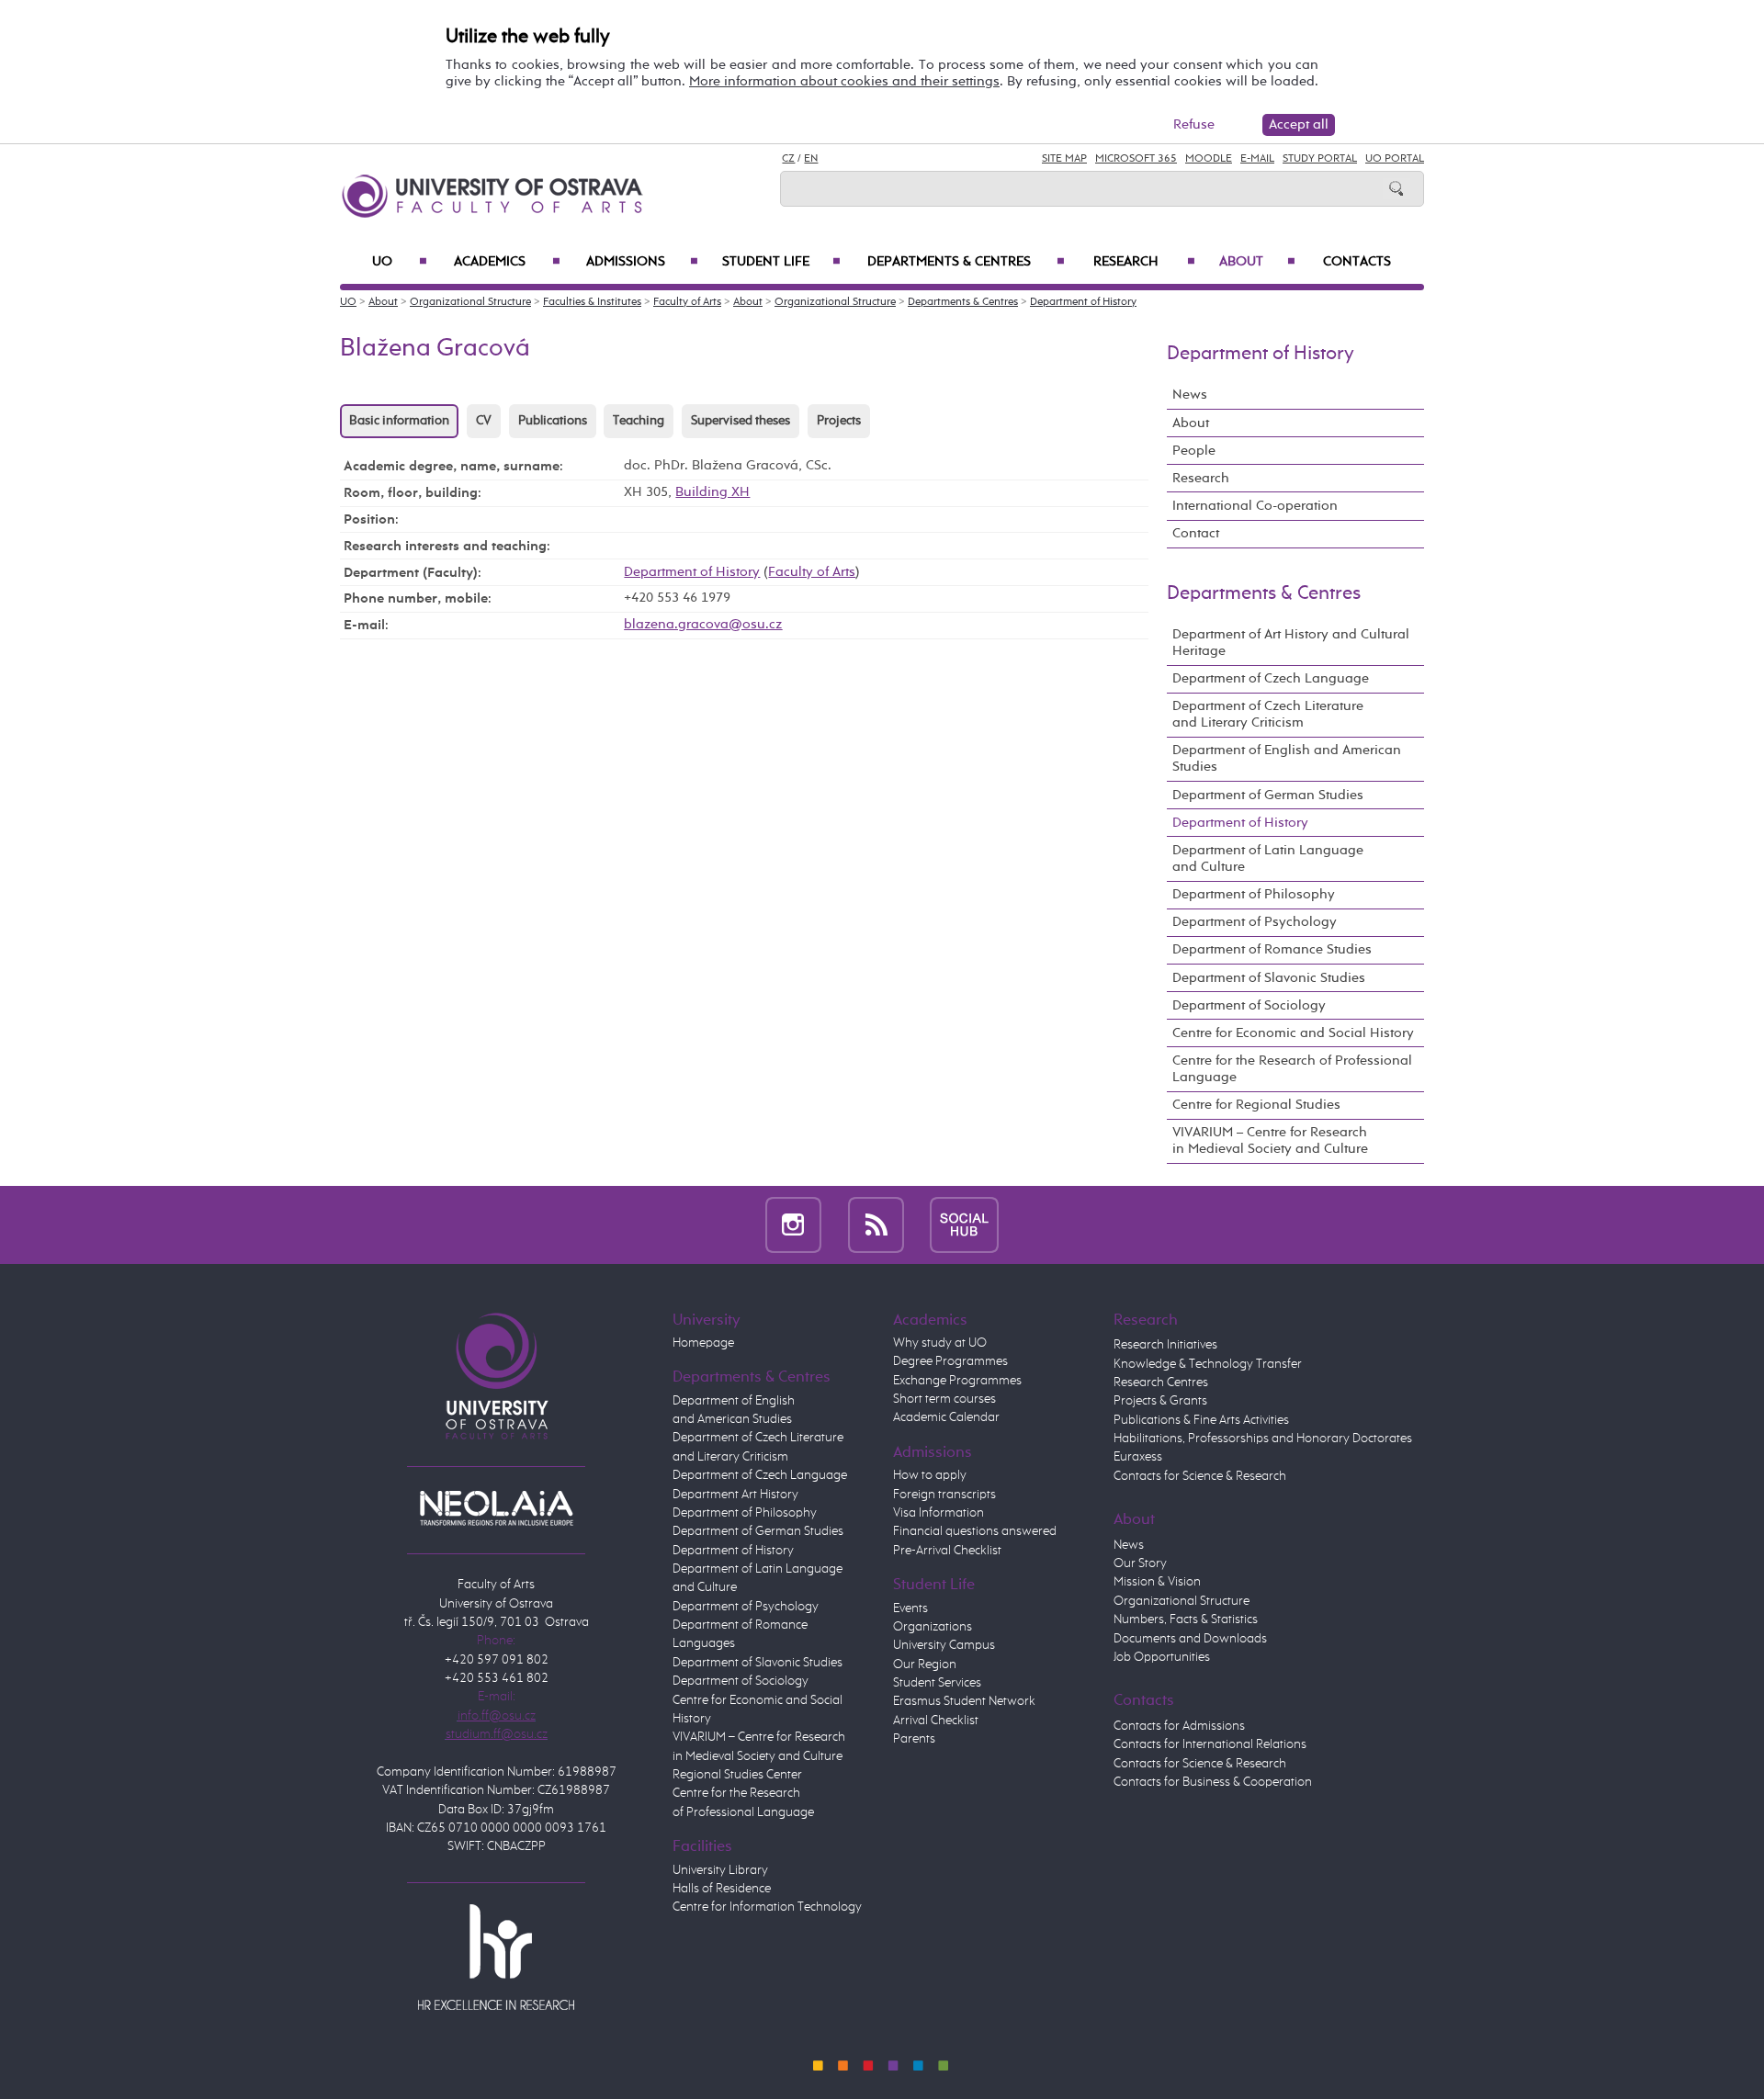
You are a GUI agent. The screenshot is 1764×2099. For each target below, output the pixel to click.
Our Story (1140, 1563)
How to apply (930, 1475)
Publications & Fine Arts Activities (1201, 1420)
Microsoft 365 (1136, 159)
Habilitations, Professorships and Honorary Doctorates (1263, 1439)
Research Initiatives (1165, 1345)
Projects (839, 421)
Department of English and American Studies (1287, 758)
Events (910, 1608)
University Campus (944, 1645)
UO (400, 262)
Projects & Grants (1160, 1401)
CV (484, 421)
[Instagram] (793, 1224)
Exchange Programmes (957, 1381)
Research (1144, 262)
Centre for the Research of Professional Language (1292, 1069)
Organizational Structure (470, 302)
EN (811, 159)
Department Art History (735, 1495)
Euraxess (1138, 1457)
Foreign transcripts (944, 1495)
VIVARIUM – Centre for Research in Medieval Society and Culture (1270, 1140)
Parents (914, 1739)
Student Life (781, 262)
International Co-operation (1255, 506)
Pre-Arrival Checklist (947, 1551)
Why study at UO (940, 1343)
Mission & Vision (1157, 1582)
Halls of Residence (722, 1889)
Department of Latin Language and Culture (1268, 858)
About (1257, 262)
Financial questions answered (975, 1531)
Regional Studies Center (737, 1775)
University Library (720, 1870)
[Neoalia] (496, 1507)
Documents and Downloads (1190, 1639)
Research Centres (1161, 1382)
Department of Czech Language (1271, 678)
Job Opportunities (1162, 1657)
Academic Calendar (946, 1417)
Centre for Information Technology (767, 1907)
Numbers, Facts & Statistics (1186, 1619)
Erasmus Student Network (964, 1701)
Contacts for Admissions (1179, 1726)
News (1190, 395)
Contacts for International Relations (1210, 1744)
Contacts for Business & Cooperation (1213, 1782)
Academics (507, 262)
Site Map (1064, 159)
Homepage (703, 1343)
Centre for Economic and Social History (1293, 1033)
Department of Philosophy (1254, 894)
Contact (1196, 533)
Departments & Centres (966, 262)
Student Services (937, 1683)
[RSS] (876, 1224)
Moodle (1209, 159)
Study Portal (1320, 159)
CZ (788, 159)
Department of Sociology (1249, 1005)
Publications (553, 421)
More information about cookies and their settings (844, 81)
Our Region (925, 1665)
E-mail (1257, 159)
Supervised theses (741, 421)
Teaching (639, 421)
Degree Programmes (950, 1361)
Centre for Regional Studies (1256, 1105)
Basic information (399, 421)
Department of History (1083, 302)
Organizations (933, 1627)
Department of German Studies (1268, 795)
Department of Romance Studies (1272, 949)
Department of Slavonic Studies (1269, 978)
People (1194, 451)
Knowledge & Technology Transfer (1208, 1364)
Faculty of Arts (687, 302)
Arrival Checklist (936, 1721)
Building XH (712, 492)
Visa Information (939, 1513)
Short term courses (944, 1399)
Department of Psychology (1255, 922)
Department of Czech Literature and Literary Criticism (1268, 714)
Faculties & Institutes (592, 302)
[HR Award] (496, 1957)
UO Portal (1395, 159)
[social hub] (964, 1224)
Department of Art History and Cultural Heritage (1291, 643)
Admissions (642, 262)
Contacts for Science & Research (1200, 1476)
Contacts (1357, 262)
